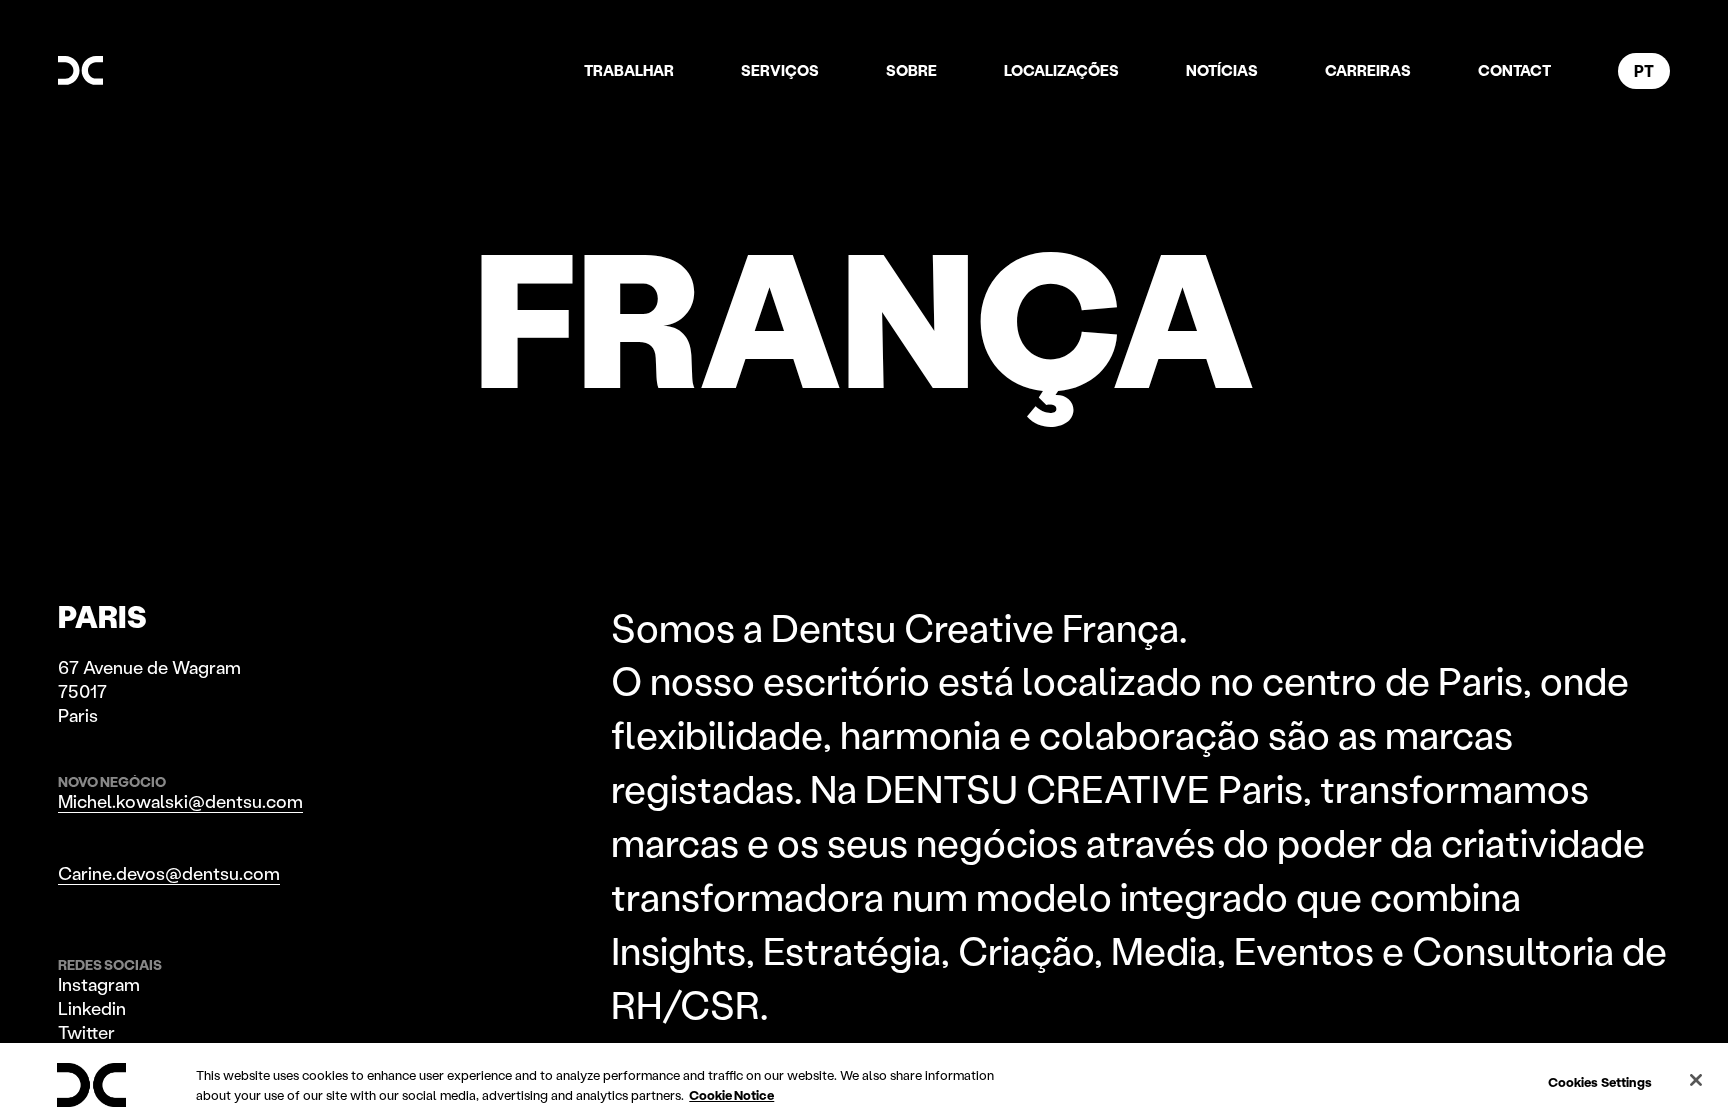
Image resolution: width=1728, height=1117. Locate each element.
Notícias (1222, 70)
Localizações (1061, 70)
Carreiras (1368, 70)
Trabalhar (629, 70)
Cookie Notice (731, 1094)
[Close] (1696, 1080)
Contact (1514, 70)
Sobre (911, 70)
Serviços (780, 70)
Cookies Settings (1600, 1081)
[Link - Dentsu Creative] (80, 70)
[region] (864, 1080)
